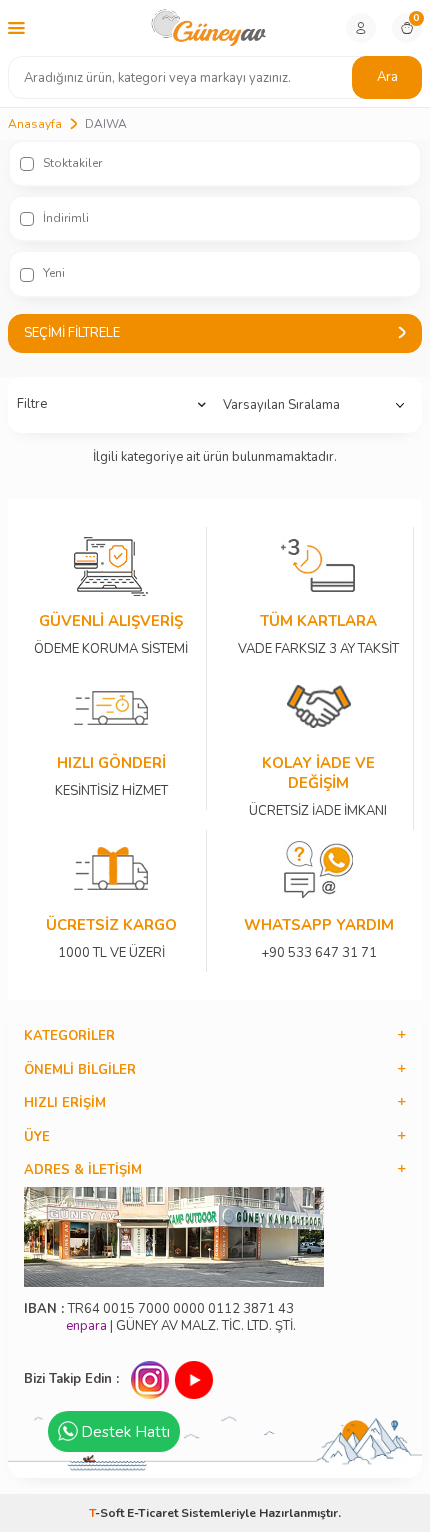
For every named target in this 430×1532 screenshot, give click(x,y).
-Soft (108, 1513)
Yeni (52, 273)
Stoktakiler (71, 163)
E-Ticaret (152, 1513)
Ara (387, 77)
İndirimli (64, 218)
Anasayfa (35, 124)
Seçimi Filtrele (72, 333)
